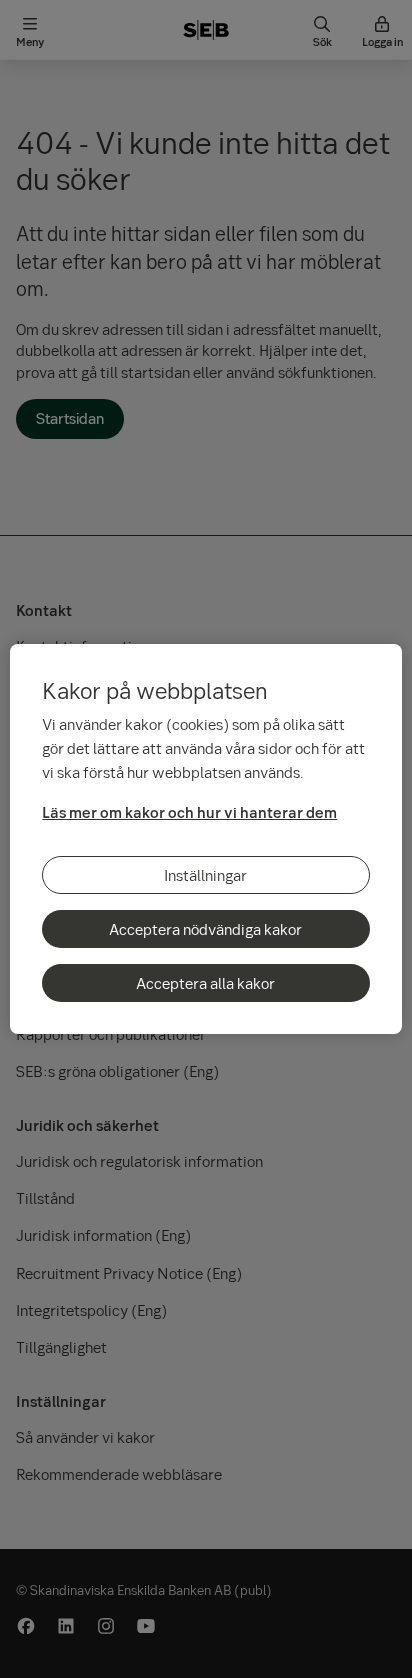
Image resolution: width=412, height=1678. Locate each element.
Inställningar (205, 875)
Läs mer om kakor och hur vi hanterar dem (189, 812)
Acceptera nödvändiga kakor (205, 929)
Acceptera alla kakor (205, 983)
